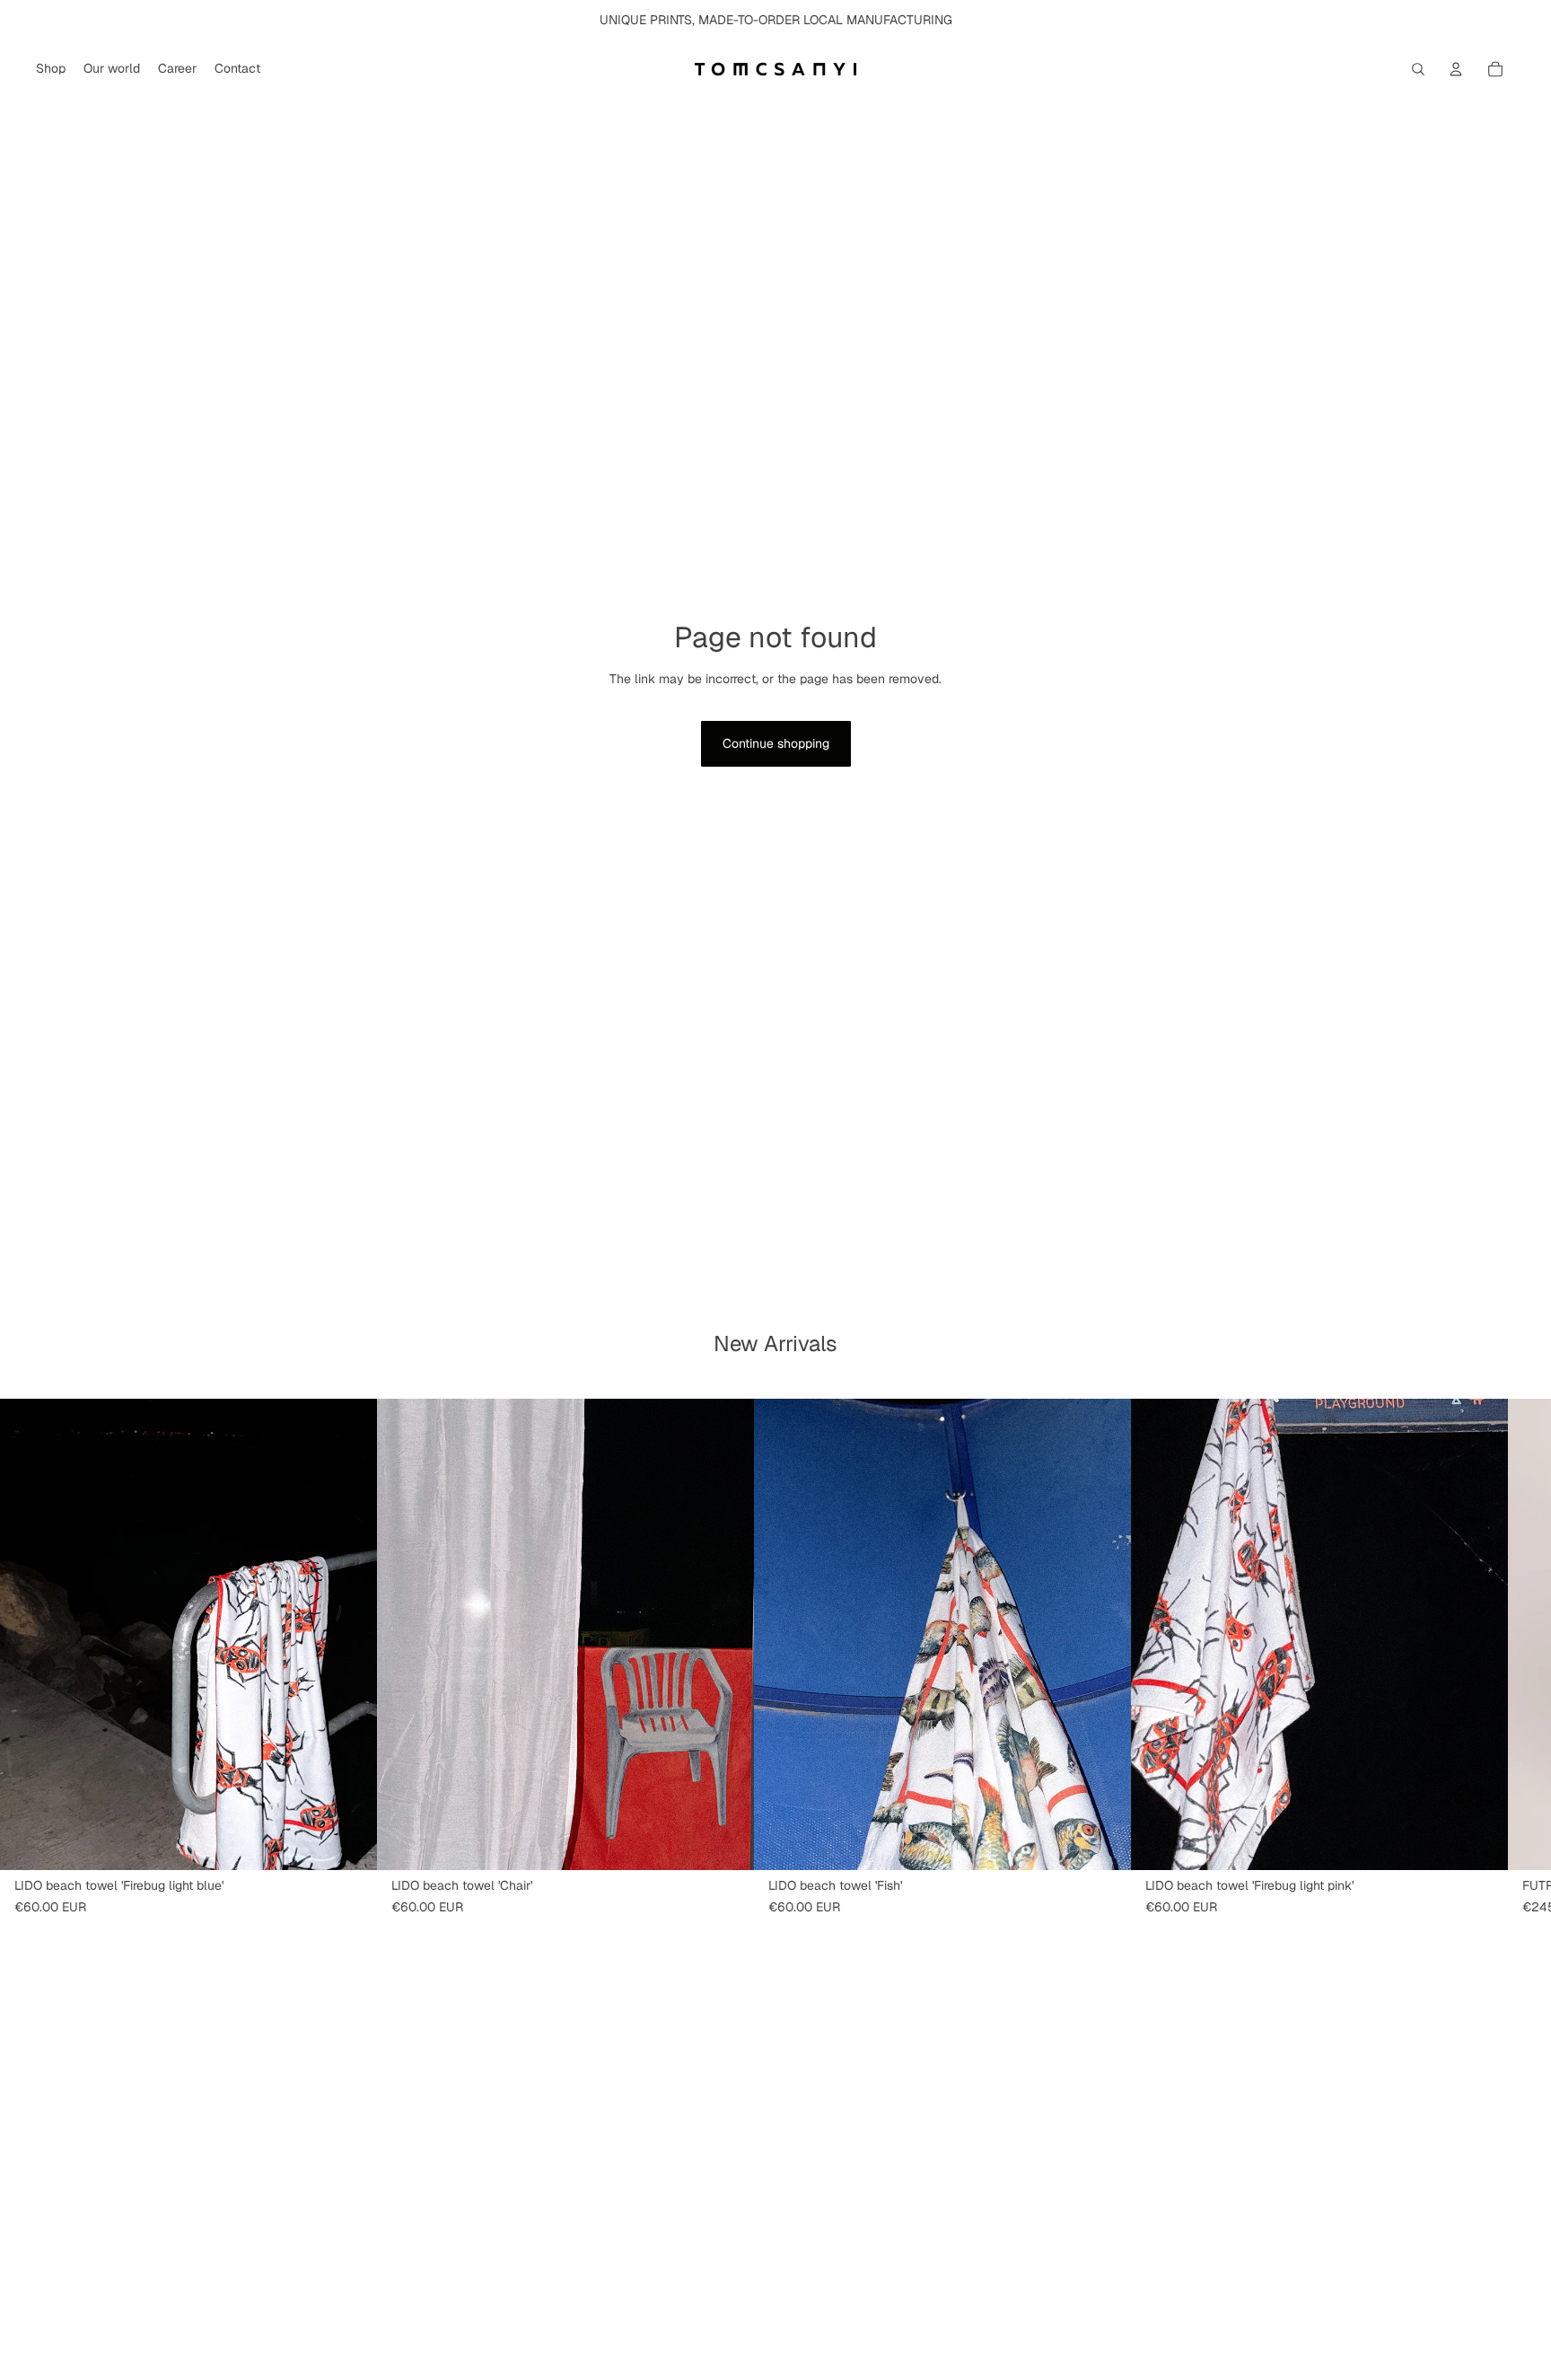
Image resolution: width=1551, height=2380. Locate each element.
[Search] (1418, 69)
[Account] (1456, 69)
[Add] (349, 1842)
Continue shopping (776, 743)
